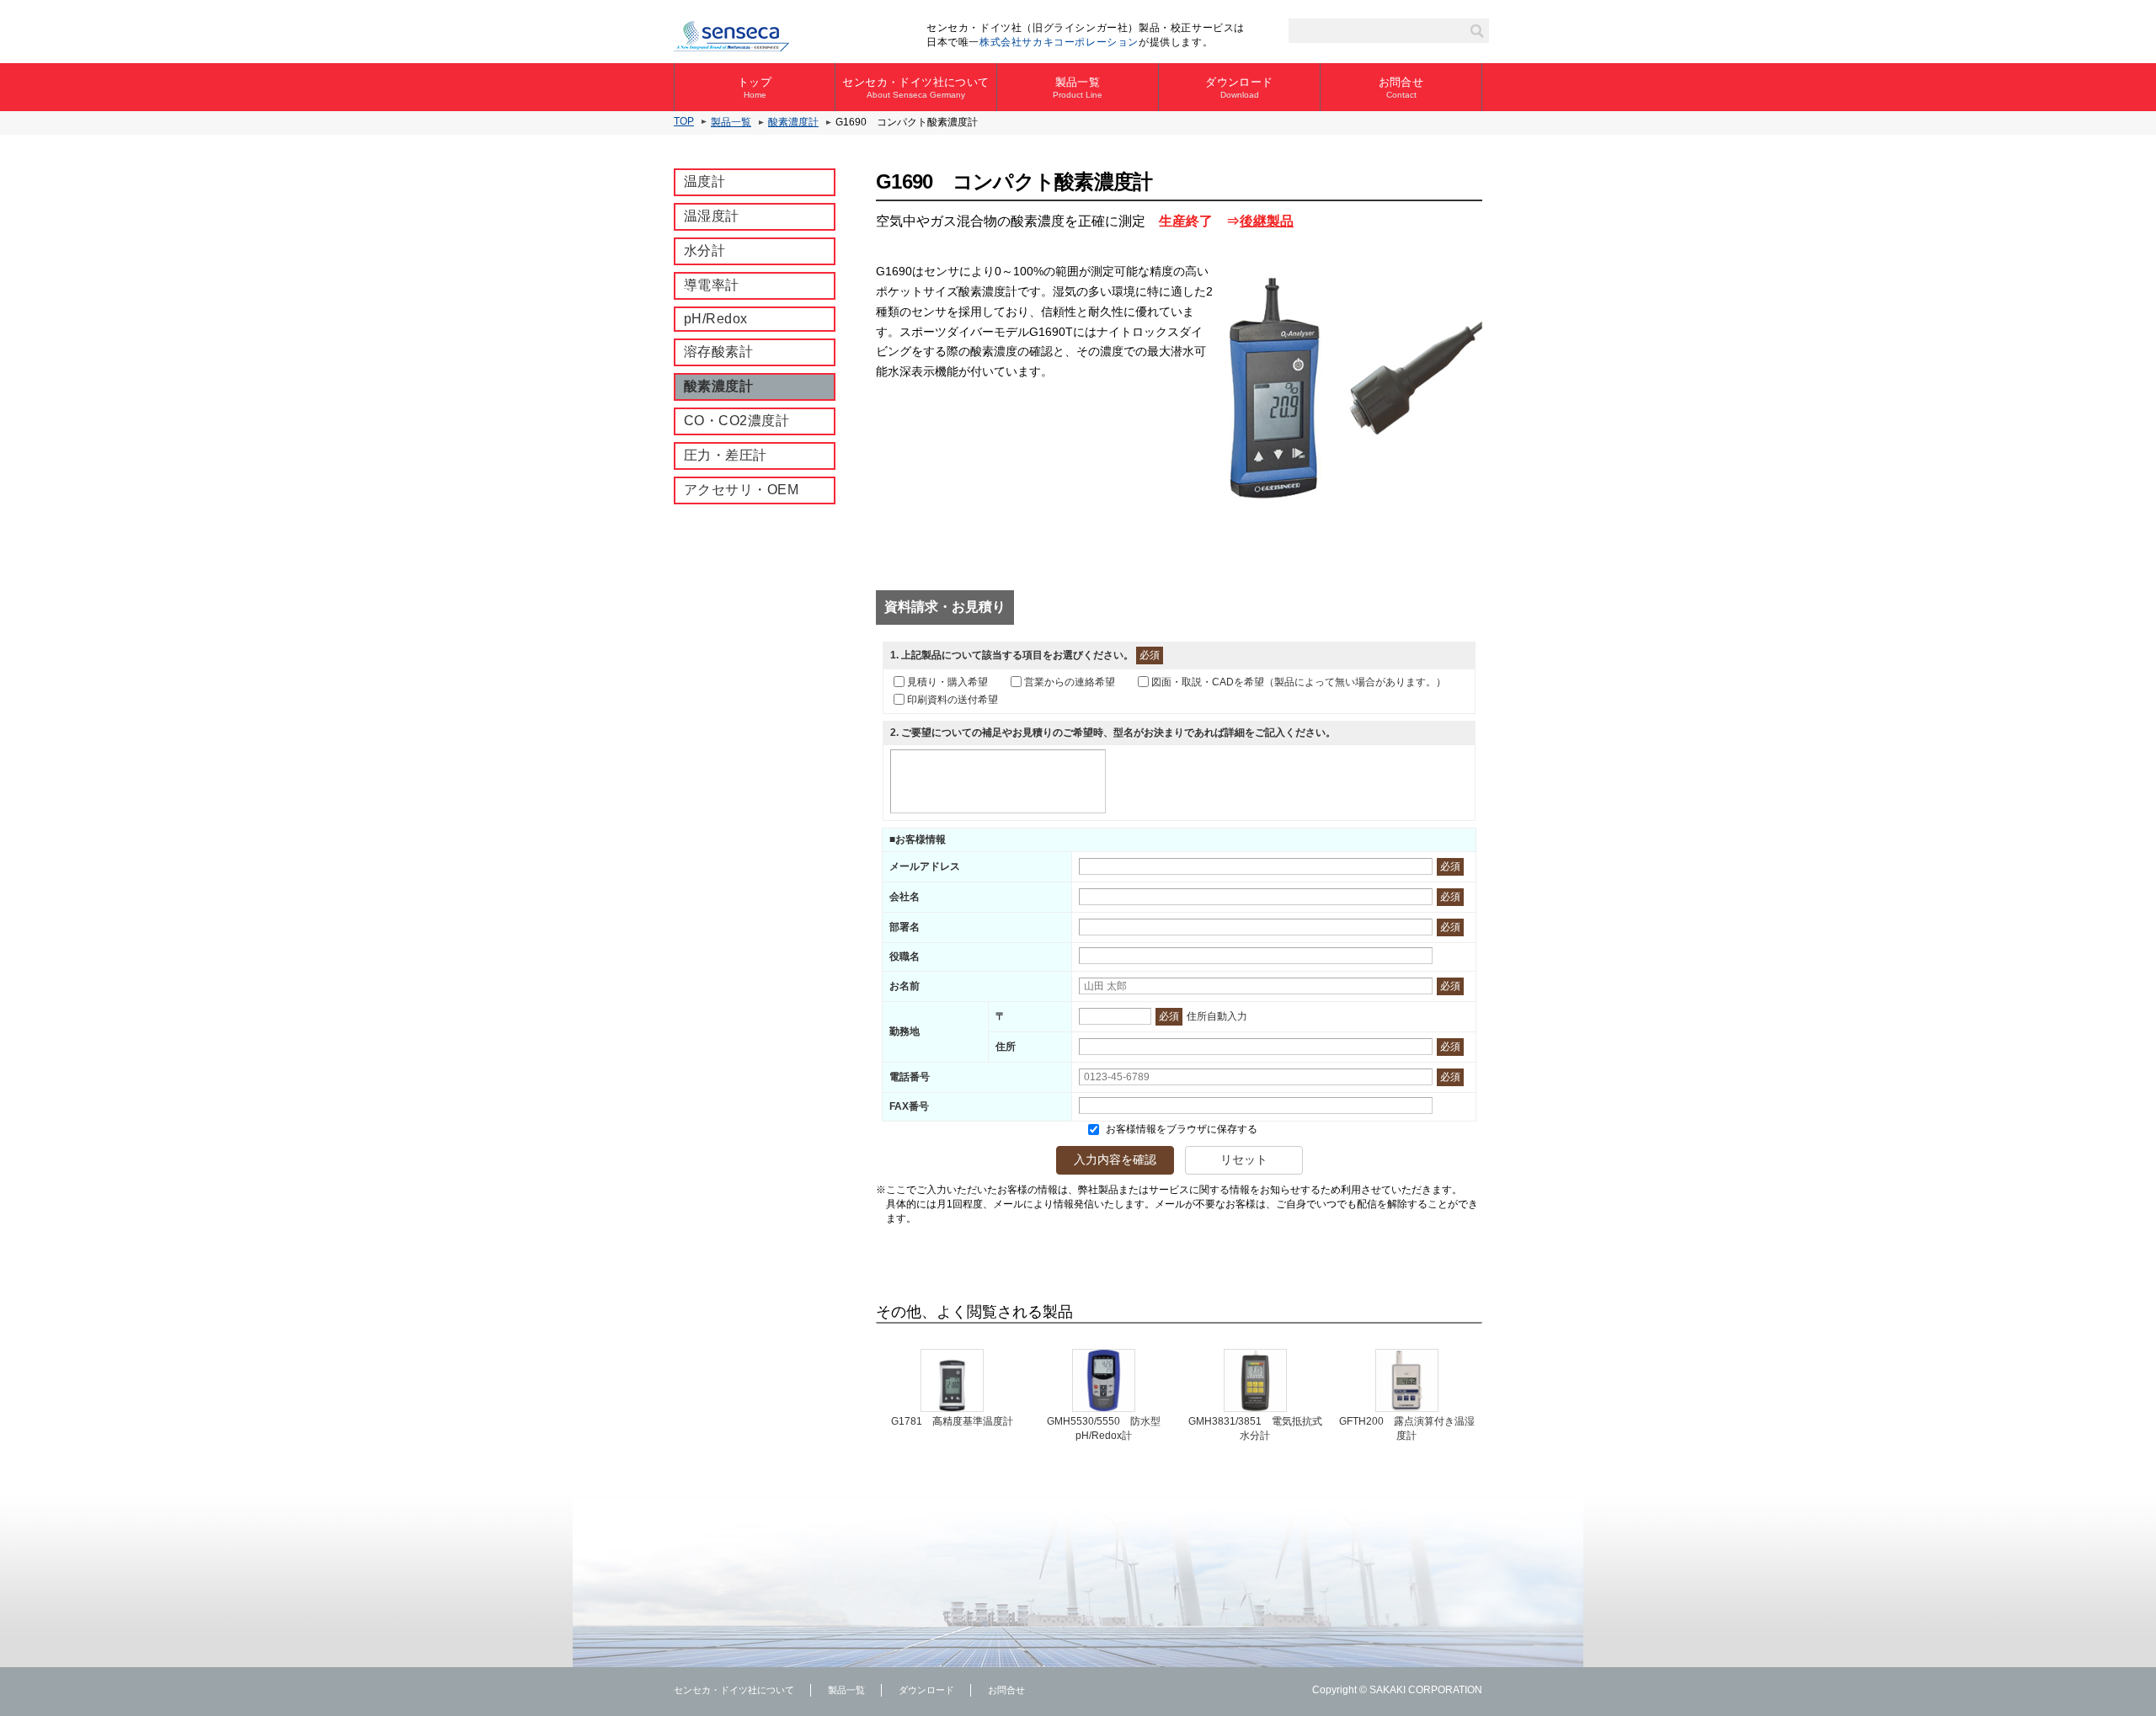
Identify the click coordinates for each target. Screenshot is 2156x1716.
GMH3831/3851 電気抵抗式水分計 (1255, 1428)
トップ (755, 88)
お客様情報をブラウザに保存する (1180, 1129)
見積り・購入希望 (947, 682)
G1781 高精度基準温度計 (952, 1421)
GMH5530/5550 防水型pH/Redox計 (1104, 1428)
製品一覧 (1078, 88)
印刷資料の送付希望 (953, 700)
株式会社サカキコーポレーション (1059, 42)
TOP (684, 121)
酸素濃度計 (793, 122)
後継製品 (1267, 221)
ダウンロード (1239, 88)
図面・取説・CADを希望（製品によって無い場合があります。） (1299, 682)
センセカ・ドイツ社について (915, 88)
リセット (1244, 1159)
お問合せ (1401, 88)
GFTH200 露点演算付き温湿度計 (1407, 1428)
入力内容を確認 (1115, 1159)
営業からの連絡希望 (1070, 682)
